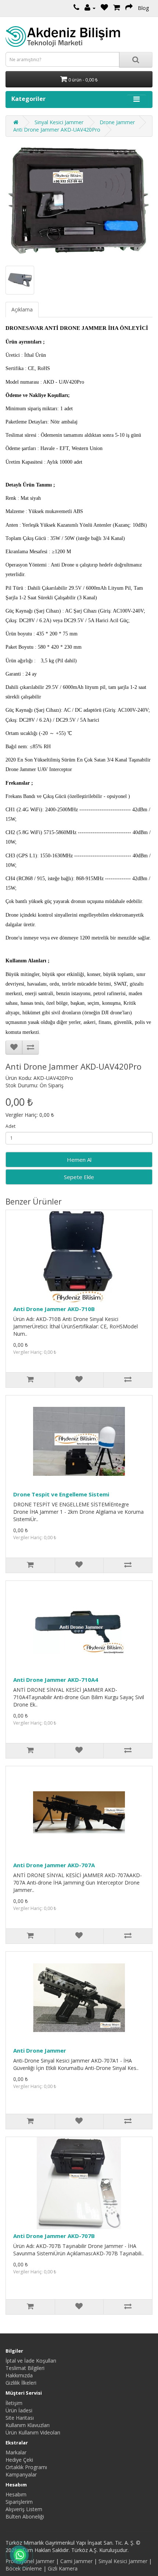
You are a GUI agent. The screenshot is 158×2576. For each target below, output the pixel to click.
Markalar (16, 2452)
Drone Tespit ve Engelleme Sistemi (61, 1494)
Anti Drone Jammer (40, 2050)
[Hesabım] (90, 8)
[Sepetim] (117, 8)
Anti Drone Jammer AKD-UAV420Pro (57, 130)
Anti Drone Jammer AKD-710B (54, 1309)
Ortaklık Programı (26, 2467)
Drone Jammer (117, 122)
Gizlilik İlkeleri (21, 2383)
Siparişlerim (19, 2502)
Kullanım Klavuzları (28, 2425)
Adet (10, 1126)
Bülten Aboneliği (25, 2516)
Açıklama (22, 309)
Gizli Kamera (63, 2568)
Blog (143, 8)
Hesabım (16, 2494)
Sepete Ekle (79, 1177)
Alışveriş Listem (24, 2509)
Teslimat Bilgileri (25, 2368)
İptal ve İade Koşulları (31, 2361)
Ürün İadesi (19, 2410)
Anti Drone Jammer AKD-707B (54, 2236)
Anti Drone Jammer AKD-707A (54, 1865)
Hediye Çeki (19, 2460)
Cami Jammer (76, 2561)
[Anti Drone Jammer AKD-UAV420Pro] (79, 201)
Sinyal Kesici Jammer (59, 122)
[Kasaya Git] (129, 8)
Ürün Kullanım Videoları (33, 2432)
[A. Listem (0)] (104, 8)
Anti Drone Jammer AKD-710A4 (56, 1680)
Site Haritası (20, 2418)
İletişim (14, 2403)
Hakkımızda (19, 2375)
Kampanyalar (21, 2474)
